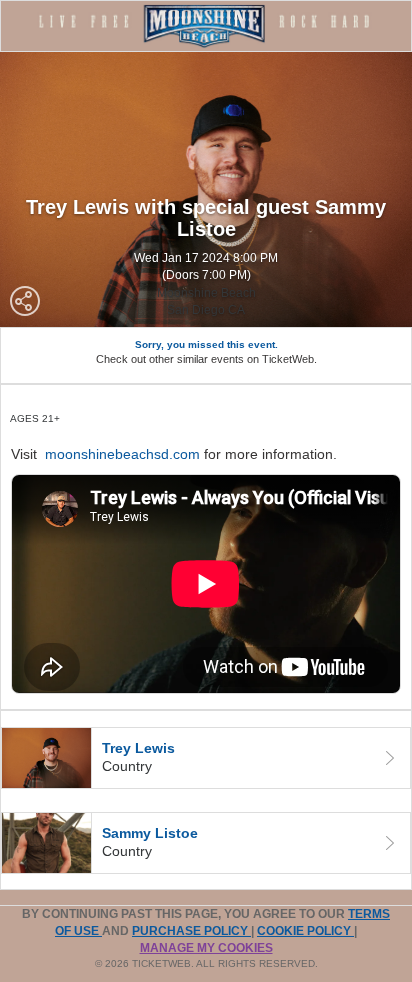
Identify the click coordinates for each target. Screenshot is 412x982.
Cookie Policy (305, 931)
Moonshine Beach (206, 293)
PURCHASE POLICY (191, 931)
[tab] (206, 758)
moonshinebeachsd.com (122, 454)
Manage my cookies (206, 948)
